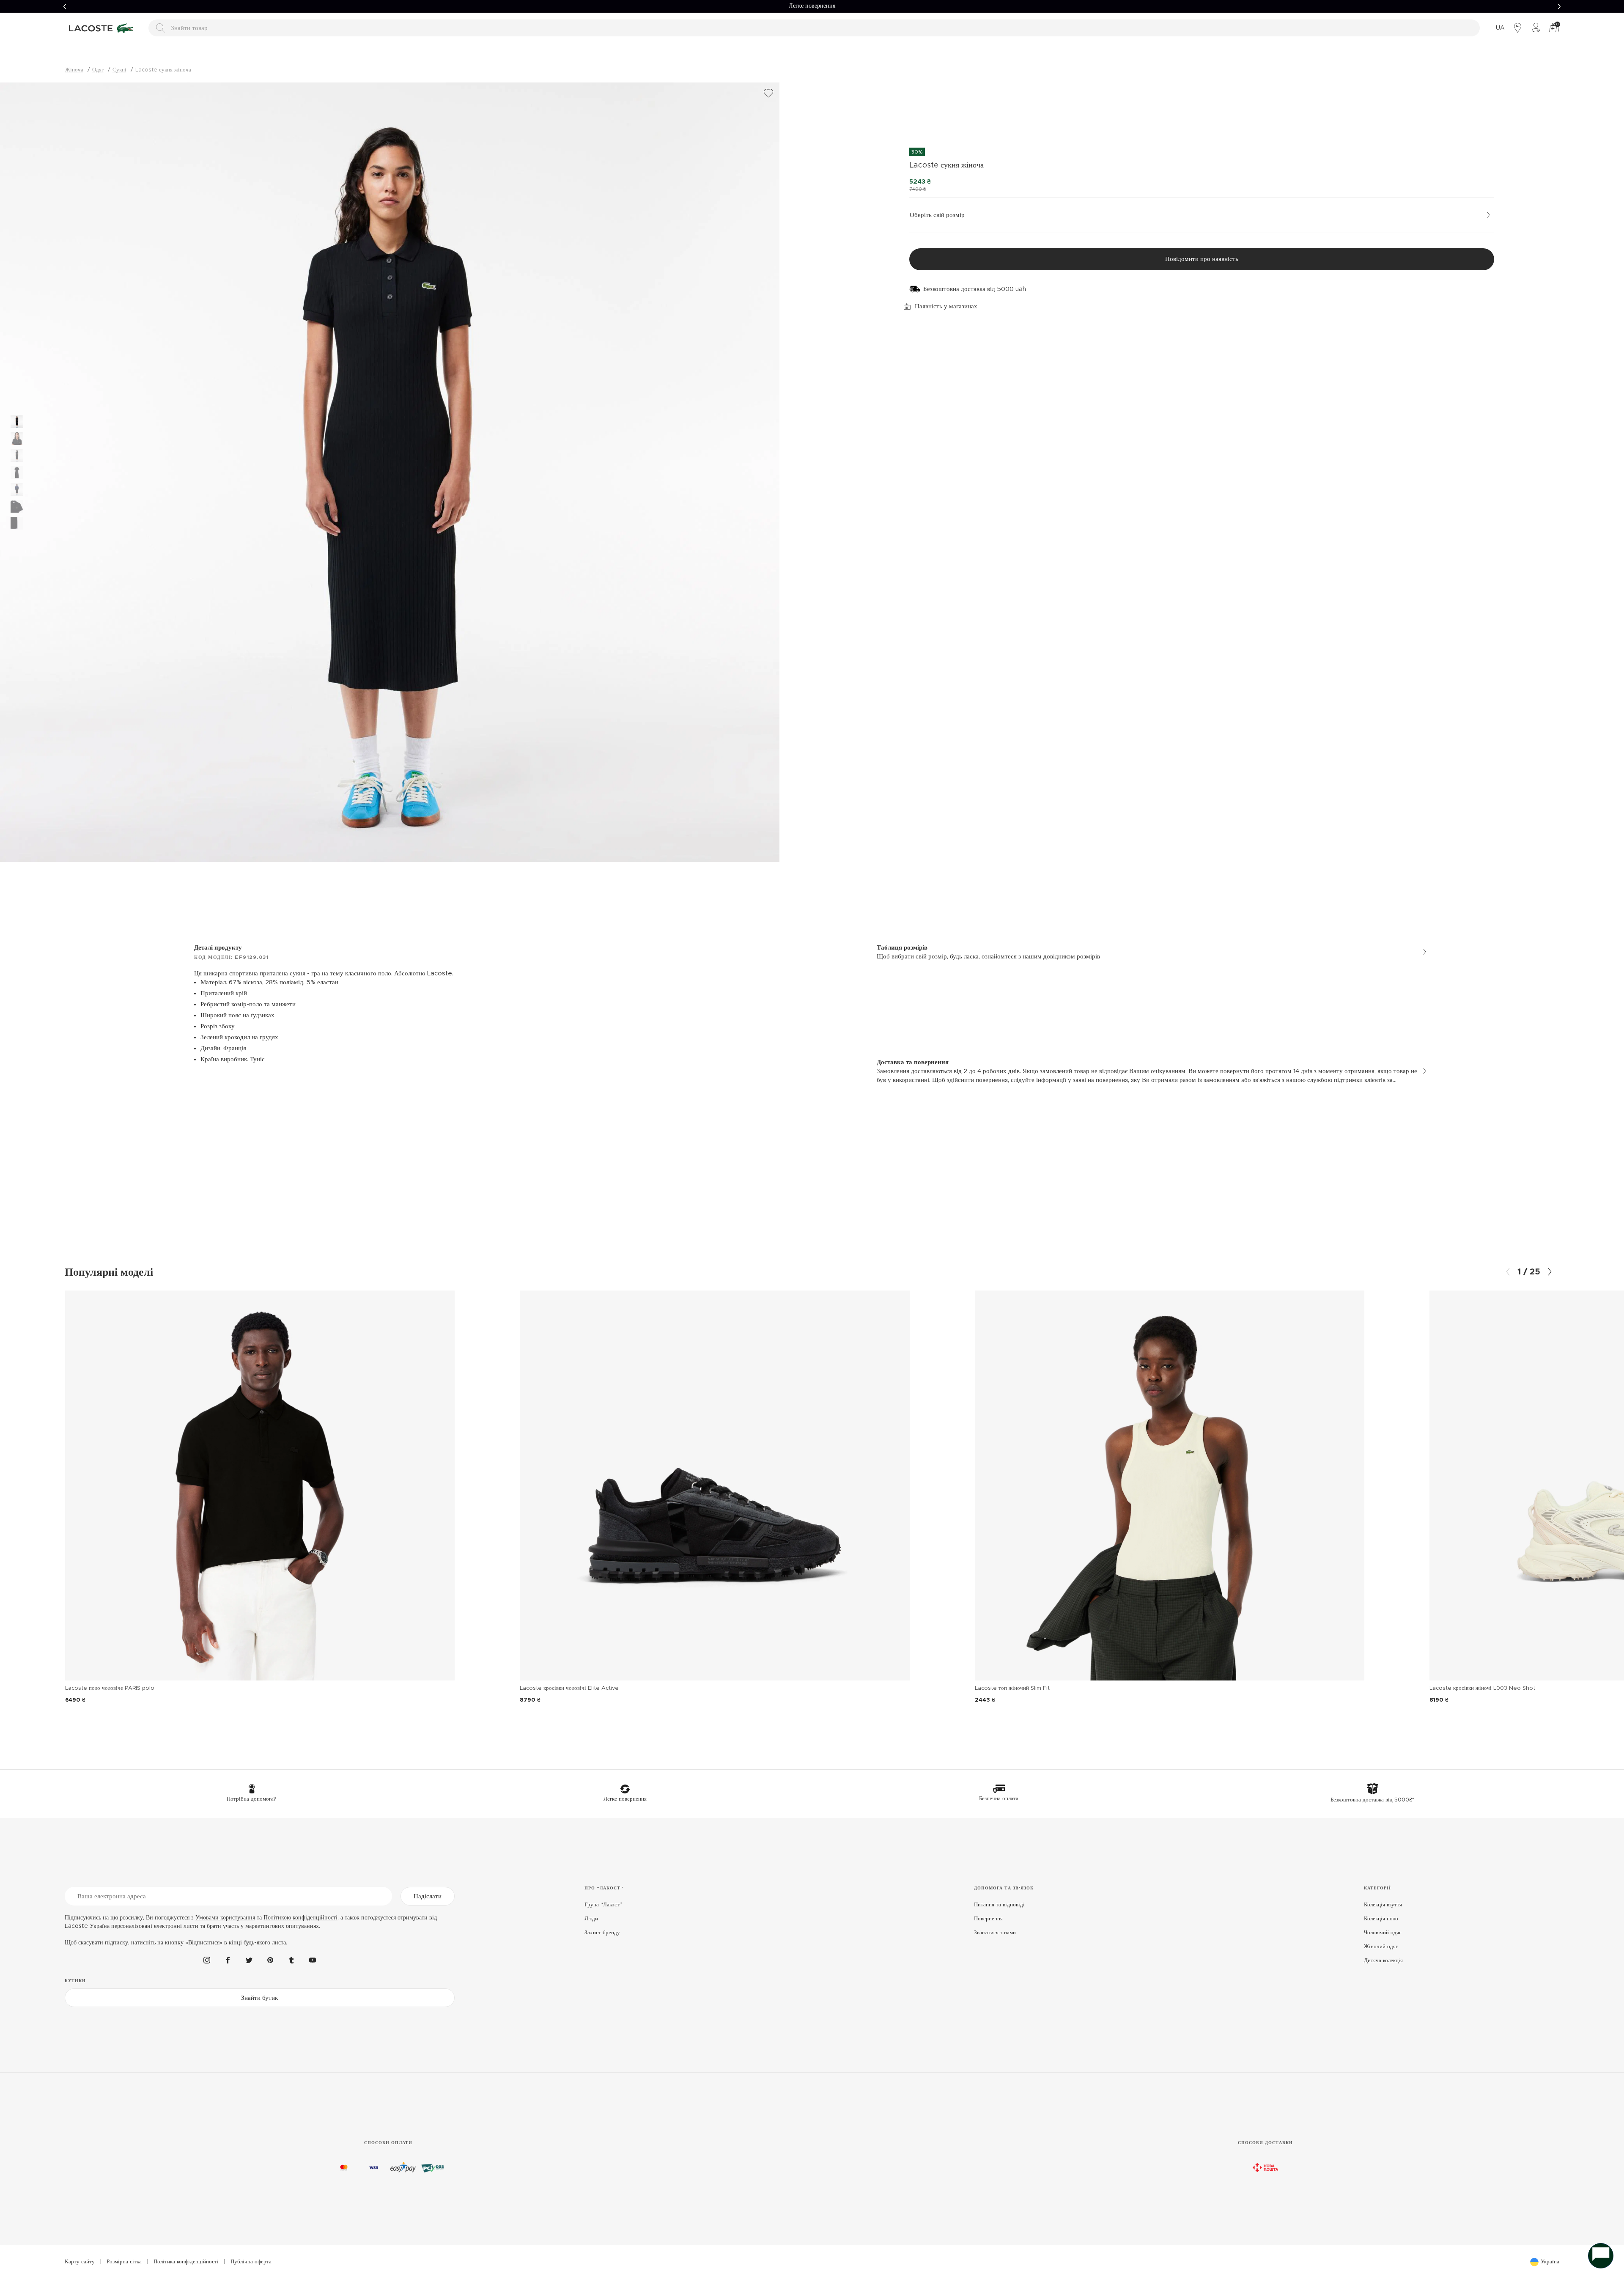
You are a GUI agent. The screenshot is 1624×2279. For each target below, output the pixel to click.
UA (1500, 28)
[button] (65, 6)
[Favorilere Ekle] (768, 93)
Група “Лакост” (603, 1905)
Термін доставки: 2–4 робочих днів (812, 6)
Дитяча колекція (1383, 1961)
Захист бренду (602, 1933)
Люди (591, 1919)
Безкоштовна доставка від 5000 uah (975, 289)
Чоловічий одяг (1383, 1933)
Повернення (988, 1919)
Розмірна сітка (124, 2262)
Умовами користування (225, 1918)
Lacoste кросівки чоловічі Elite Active (569, 1688)
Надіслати (428, 1896)
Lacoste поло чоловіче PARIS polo (110, 1688)
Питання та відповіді (999, 1905)
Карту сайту (80, 2262)
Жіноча (74, 70)
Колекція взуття (1383, 1905)
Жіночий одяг (1381, 1947)
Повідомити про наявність (1202, 259)
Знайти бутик (259, 1998)
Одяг (98, 70)
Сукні (119, 70)
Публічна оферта (251, 2262)
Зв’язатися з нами (995, 1933)
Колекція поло (1381, 1919)
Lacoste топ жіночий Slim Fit (1012, 1688)
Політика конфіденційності (186, 2262)
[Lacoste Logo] (102, 28)
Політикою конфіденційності (300, 1918)
